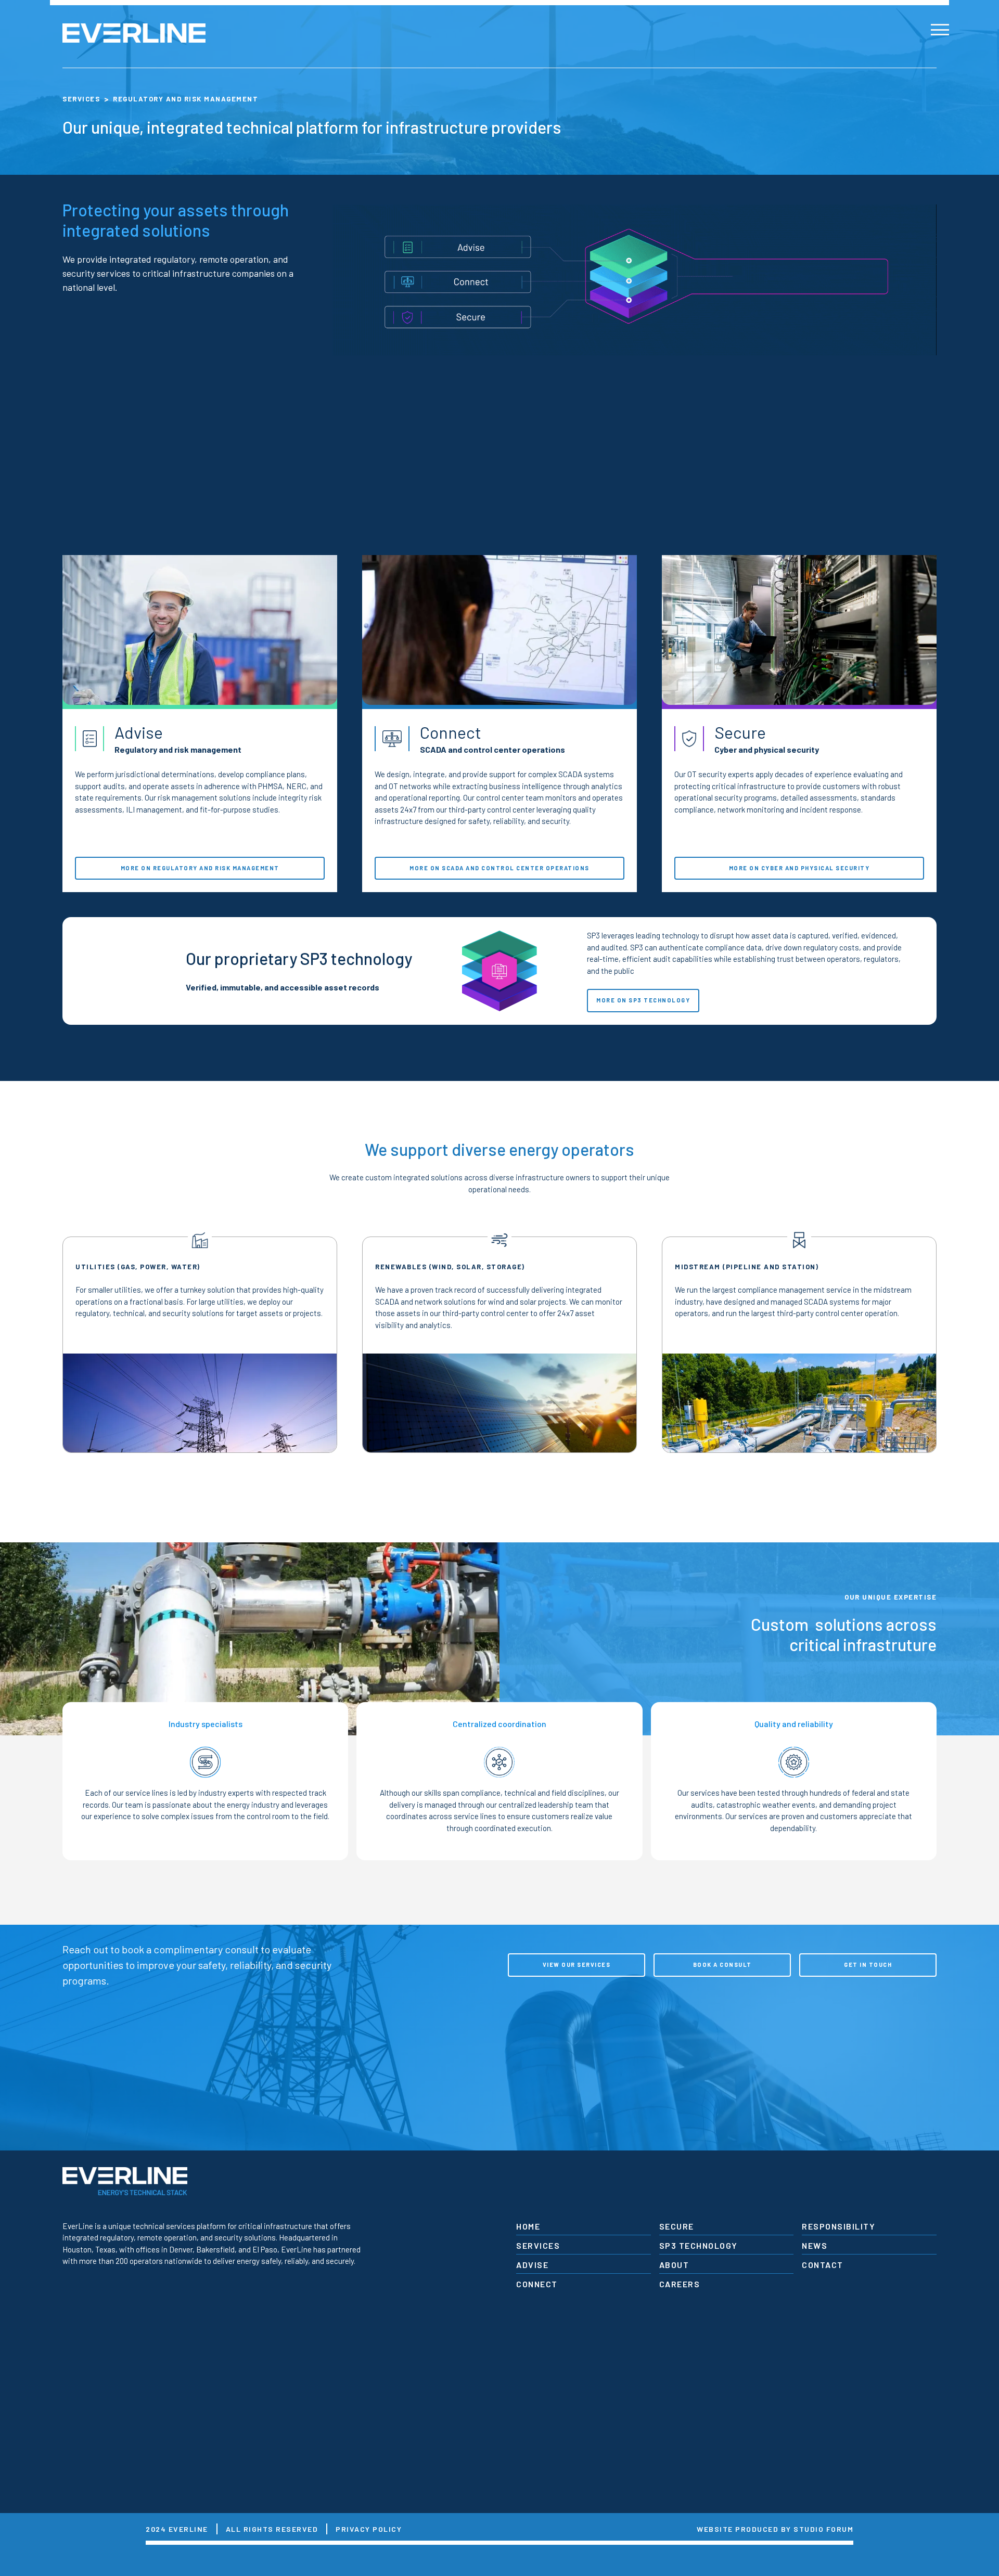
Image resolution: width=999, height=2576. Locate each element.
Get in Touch (868, 1965)
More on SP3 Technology (643, 1000)
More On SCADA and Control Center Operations (499, 868)
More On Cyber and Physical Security (799, 868)
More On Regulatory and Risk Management (200, 868)
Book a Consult (722, 1965)
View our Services (577, 1965)
